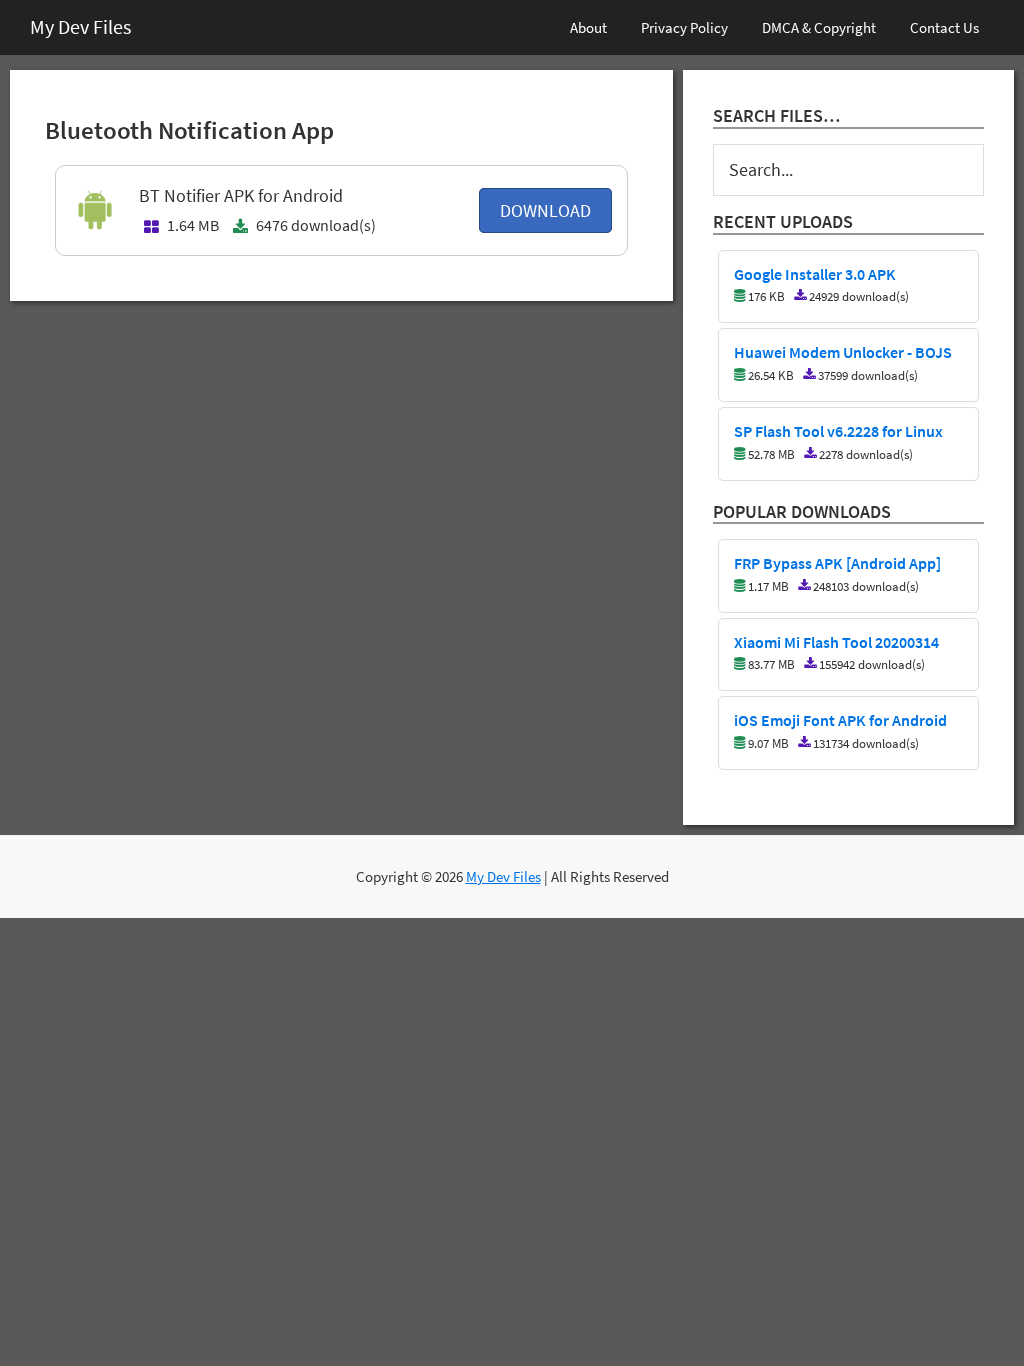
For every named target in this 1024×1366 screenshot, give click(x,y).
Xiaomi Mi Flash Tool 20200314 (836, 643)
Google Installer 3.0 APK (815, 275)
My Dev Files (80, 26)
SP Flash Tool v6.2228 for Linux (838, 432)
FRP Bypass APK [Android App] (837, 564)
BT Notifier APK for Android (241, 195)
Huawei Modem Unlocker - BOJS (843, 353)
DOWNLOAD (545, 210)
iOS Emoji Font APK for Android (840, 721)
